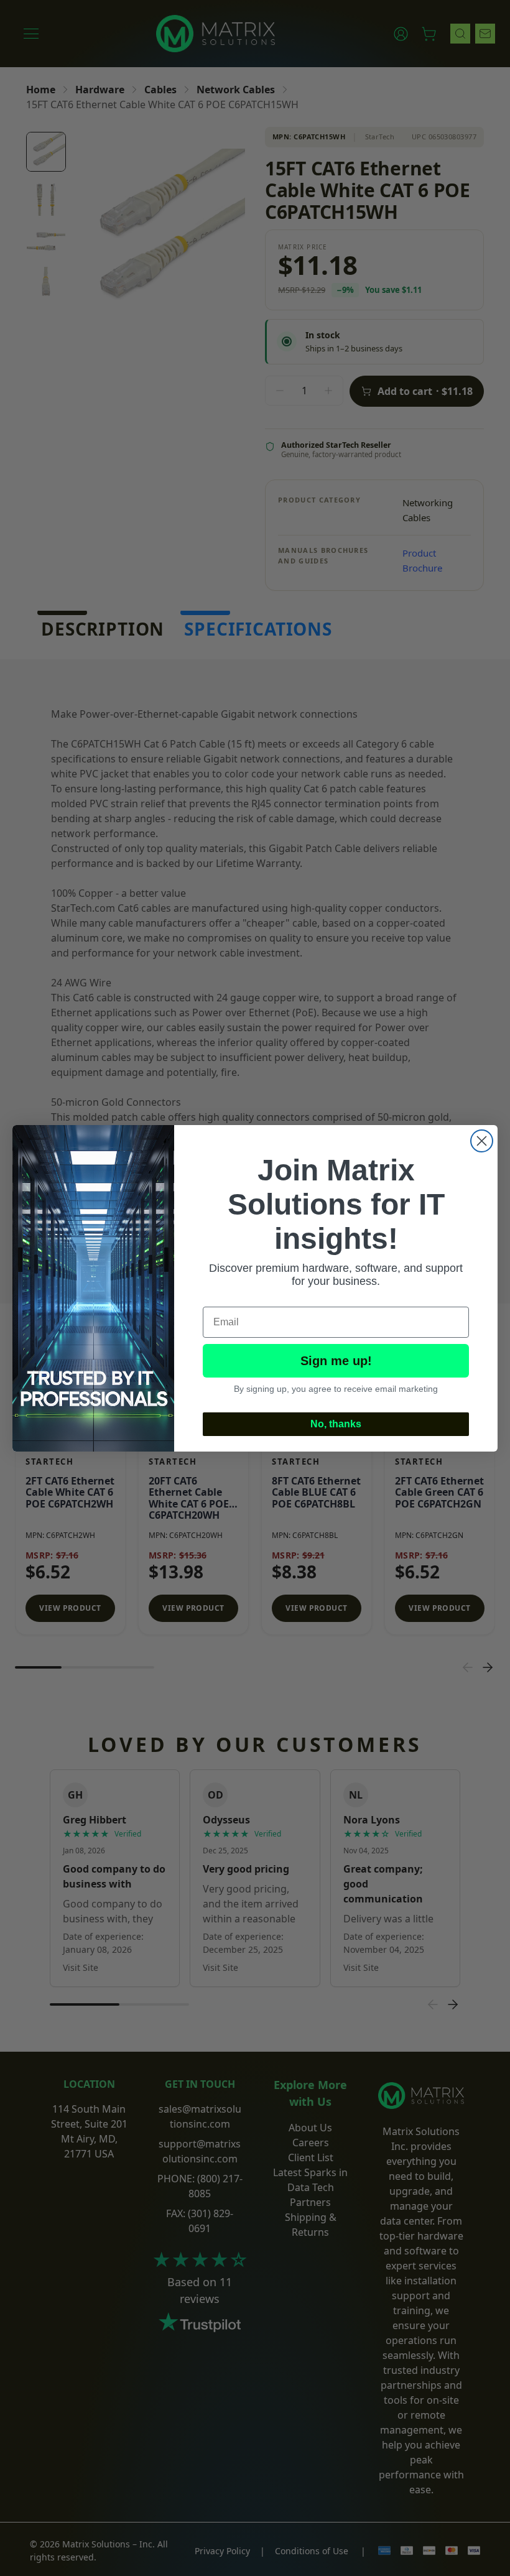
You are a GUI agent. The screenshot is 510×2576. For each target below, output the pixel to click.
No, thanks (336, 1424)
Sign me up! (336, 1361)
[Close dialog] (482, 1141)
